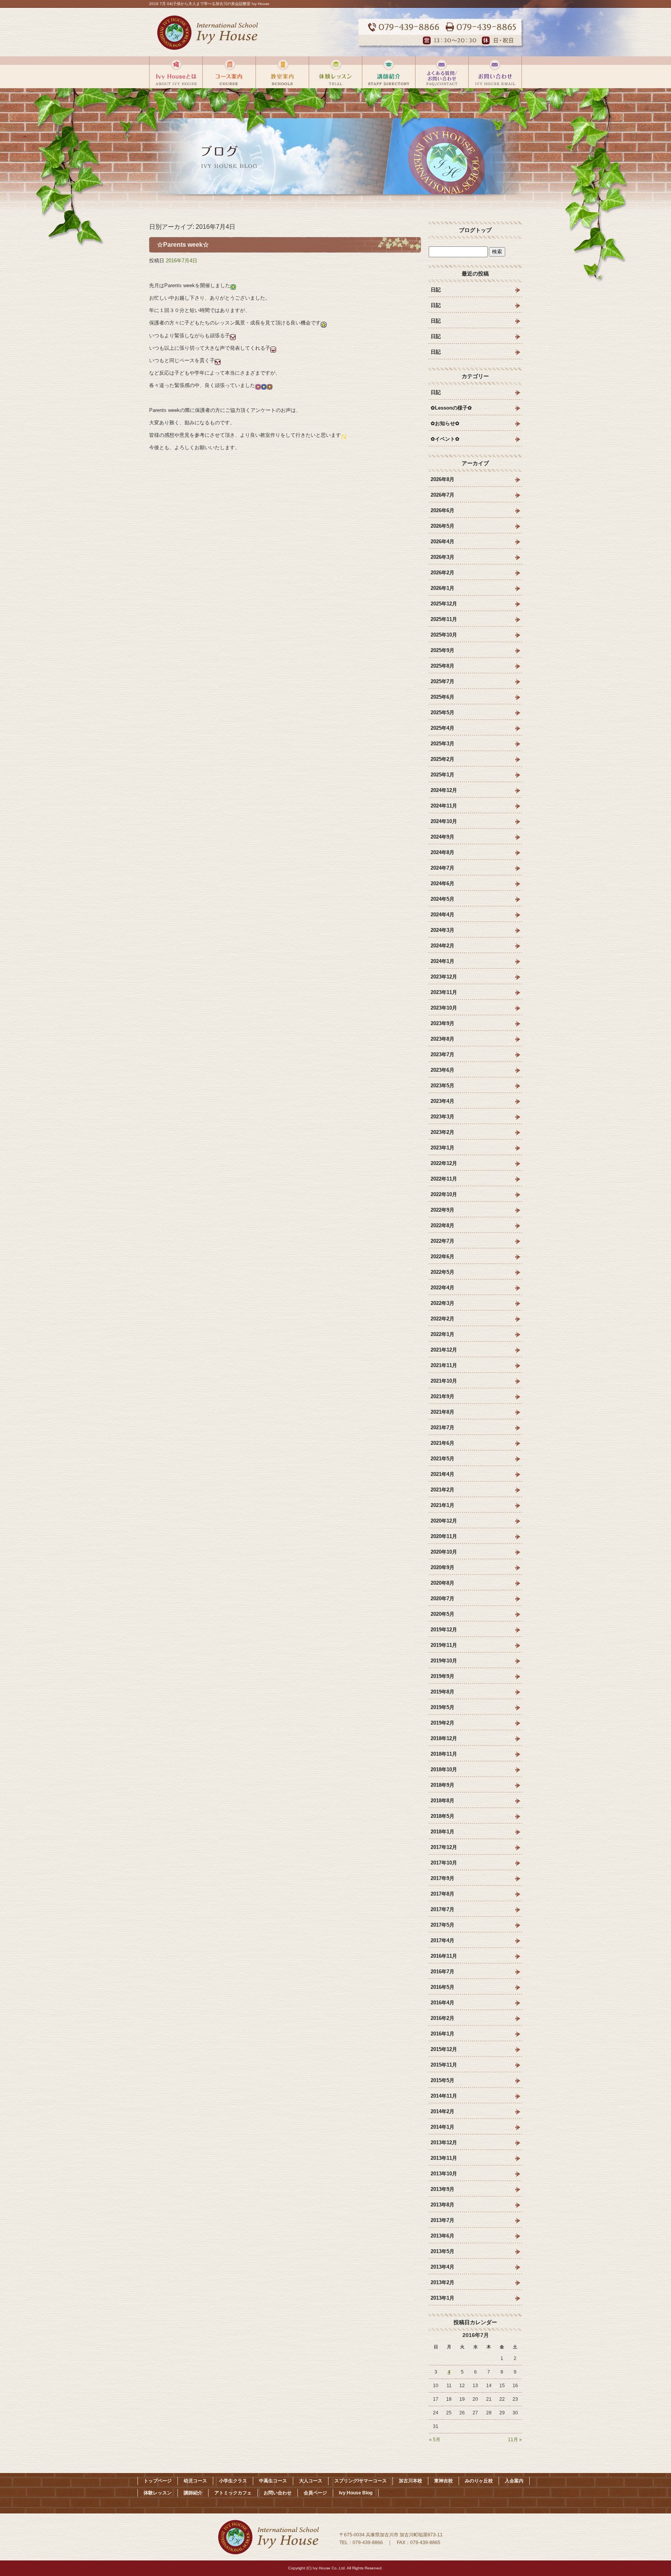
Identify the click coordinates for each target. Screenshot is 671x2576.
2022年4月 (442, 1288)
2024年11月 (444, 806)
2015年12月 (444, 2049)
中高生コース (273, 2481)
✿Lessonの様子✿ (451, 408)
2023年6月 (442, 1070)
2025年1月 (442, 775)
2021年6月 (442, 1443)
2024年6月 (442, 883)
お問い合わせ (442, 72)
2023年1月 (442, 1148)
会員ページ (315, 2493)
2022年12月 (444, 1163)
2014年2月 (442, 2111)
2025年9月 (442, 650)
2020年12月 (444, 1521)
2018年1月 (442, 1832)
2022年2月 (442, 1319)
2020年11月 (444, 1536)
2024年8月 (442, 852)
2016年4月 (442, 2003)
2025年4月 (442, 728)
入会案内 (514, 2481)
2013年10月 (444, 2174)
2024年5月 (442, 899)
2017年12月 (444, 1847)
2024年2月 (442, 946)
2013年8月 (442, 2205)
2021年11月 (444, 1365)
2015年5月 (442, 2080)
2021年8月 (442, 1412)
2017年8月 (442, 1894)
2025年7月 (442, 681)
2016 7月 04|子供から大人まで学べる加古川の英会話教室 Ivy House (209, 4)
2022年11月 (444, 1179)
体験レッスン (335, 72)
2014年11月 (444, 2096)
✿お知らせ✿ (445, 423)
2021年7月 (442, 1428)
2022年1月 (442, 1334)
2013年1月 (442, 2298)
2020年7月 (442, 1598)
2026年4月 (442, 542)
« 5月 (435, 2440)
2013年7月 (442, 2220)
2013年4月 (442, 2267)
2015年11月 (444, 2065)
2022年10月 (444, 1194)
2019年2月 (442, 1723)
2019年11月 (444, 1645)
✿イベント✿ (445, 439)
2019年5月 (442, 1707)
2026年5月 (442, 526)
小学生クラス (233, 2481)
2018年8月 (442, 1801)
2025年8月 (442, 666)
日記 (436, 290)
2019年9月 (442, 1676)
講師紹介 (389, 72)
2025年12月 (444, 604)
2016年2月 (442, 2018)
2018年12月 (444, 1738)
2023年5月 (442, 1086)
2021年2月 (442, 1490)
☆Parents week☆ (183, 245)
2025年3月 (442, 744)
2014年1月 (442, 2127)
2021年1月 (442, 1505)
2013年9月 (442, 2189)
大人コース (311, 2481)
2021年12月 (444, 1350)
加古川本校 (410, 2481)
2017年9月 (442, 1878)
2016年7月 (442, 1972)
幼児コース (195, 2481)
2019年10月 (444, 1661)
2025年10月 (444, 635)
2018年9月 (442, 1785)
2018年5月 (442, 1816)
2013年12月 (444, 2143)
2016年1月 (442, 2034)
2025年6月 (442, 697)
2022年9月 (442, 1210)
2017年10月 (444, 1863)
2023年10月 (444, 1008)
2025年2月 (442, 759)
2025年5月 (442, 712)
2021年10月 (444, 1381)
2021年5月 (442, 1459)
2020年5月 (442, 1614)
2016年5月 (442, 1987)
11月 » (515, 2440)
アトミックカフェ (233, 2493)
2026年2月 (442, 573)
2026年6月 (442, 510)
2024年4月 (442, 915)
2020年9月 (442, 1567)
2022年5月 (442, 1272)
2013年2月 (442, 2282)
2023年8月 (442, 1039)
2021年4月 (442, 1474)
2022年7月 (442, 1241)
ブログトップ (475, 230)
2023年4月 (442, 1101)
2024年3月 (442, 930)
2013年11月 (444, 2158)
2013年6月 (442, 2236)
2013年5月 (442, 2251)
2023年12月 (444, 977)
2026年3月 (442, 557)
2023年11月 (444, 992)
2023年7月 (442, 1054)
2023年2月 (442, 1132)
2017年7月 (442, 1909)
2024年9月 (442, 837)
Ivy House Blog (356, 2493)
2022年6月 (442, 1257)
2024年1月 (442, 961)
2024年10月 (444, 821)
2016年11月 (444, 1956)
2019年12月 (444, 1630)
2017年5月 (442, 1925)
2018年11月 (444, 1754)
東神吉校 (443, 2481)
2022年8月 (442, 1225)
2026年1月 (442, 588)
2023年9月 (442, 1023)
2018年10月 (444, 1769)
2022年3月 (442, 1303)
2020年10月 (444, 1552)
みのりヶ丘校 (479, 2481)
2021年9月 (442, 1396)
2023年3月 (442, 1117)
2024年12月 (444, 790)
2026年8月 (442, 479)
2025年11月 (444, 619)
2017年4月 (442, 1940)
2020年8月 (442, 1583)
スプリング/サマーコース (361, 2481)
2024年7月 (442, 868)
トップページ (158, 2481)
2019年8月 (442, 1692)
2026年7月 (442, 495)
